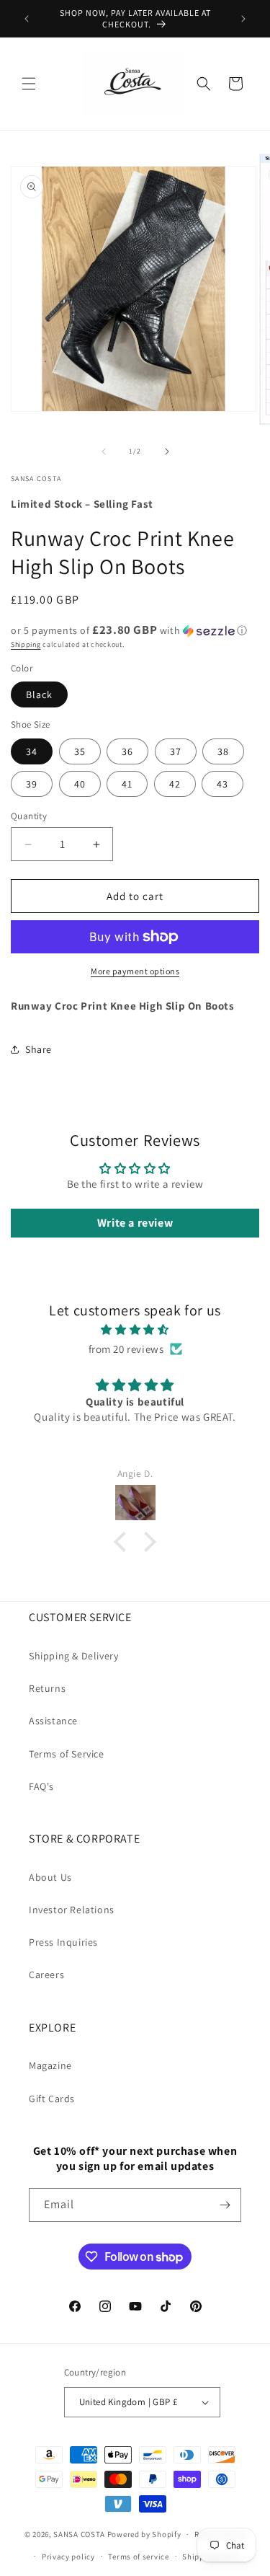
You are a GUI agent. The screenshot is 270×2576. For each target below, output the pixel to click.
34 (32, 751)
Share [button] (39, 1049)
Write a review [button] (135, 1223)
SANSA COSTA (79, 2534)
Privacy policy (68, 2557)
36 (127, 751)
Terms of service (138, 2557)
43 (222, 784)
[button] (29, 84)
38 (223, 751)
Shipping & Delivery (73, 1656)
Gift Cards (52, 2099)
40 (80, 784)
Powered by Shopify (144, 2534)
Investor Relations (72, 1910)
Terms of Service (67, 1754)
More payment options (135, 971)
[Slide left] (104, 451)
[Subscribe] (225, 2205)
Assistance (53, 1721)
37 (176, 751)
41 (127, 784)
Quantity (29, 816)
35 (80, 751)
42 (175, 784)
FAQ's (41, 1786)
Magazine (50, 2065)
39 (32, 784)
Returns (47, 1688)
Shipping (26, 644)
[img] (135, 1329)
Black (39, 694)
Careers (46, 1975)
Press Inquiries (63, 1942)
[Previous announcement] (27, 19)
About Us (50, 1877)
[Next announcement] (243, 19)
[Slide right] (167, 451)
